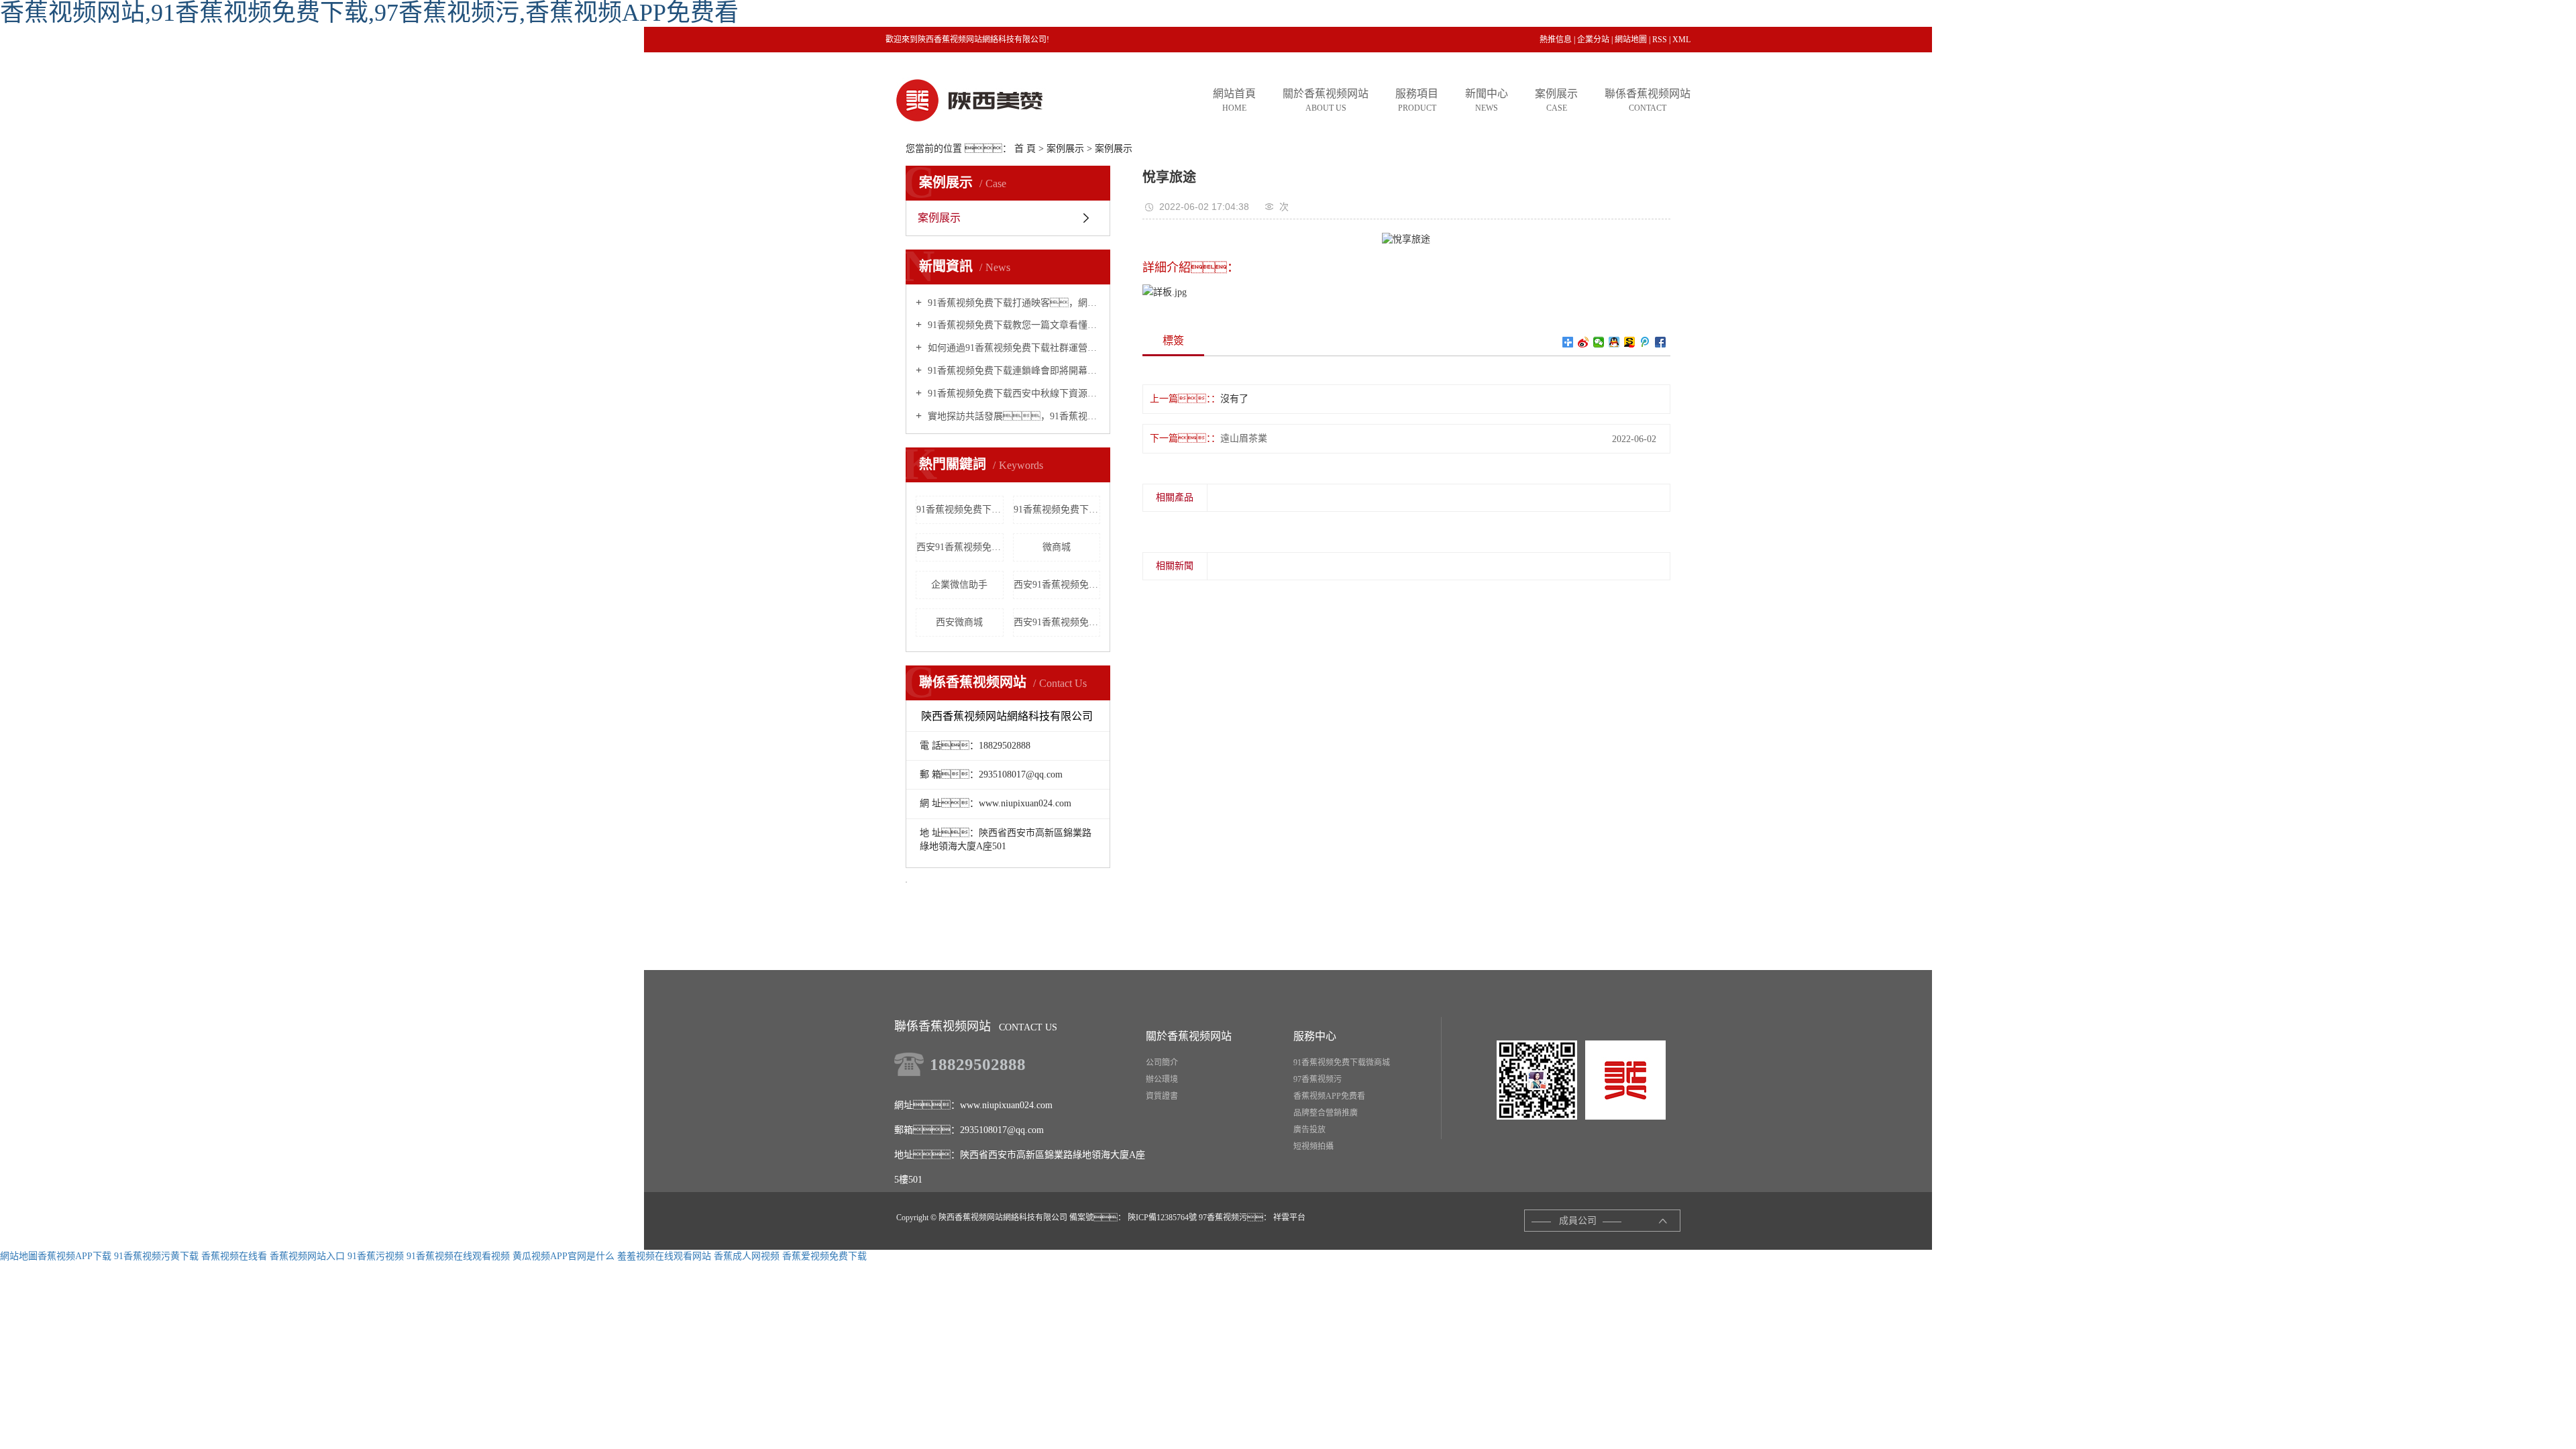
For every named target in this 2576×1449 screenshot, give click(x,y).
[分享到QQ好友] (1614, 342)
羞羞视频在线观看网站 (664, 1256)
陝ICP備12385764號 (1162, 1218)
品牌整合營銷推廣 (1326, 1113)
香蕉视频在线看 (234, 1256)
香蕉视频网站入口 (307, 1256)
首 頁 (1025, 149)
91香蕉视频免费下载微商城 (1057, 509)
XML (1681, 40)
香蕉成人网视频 (747, 1256)
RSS (1660, 40)
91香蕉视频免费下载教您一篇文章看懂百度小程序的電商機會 (1013, 325)
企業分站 (1593, 40)
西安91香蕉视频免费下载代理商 (1057, 585)
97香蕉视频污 (1318, 1079)
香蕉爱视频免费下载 (824, 1256)
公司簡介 (1162, 1063)
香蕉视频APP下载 (74, 1256)
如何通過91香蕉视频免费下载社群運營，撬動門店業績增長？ (1013, 348)
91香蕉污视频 (376, 1256)
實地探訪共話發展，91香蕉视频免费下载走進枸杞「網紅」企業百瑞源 (1013, 416)
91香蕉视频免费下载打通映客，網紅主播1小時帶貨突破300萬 (1013, 303)
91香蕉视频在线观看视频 (458, 1256)
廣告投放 (1309, 1130)
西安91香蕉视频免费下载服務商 (960, 547)
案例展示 (1065, 149)
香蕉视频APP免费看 (1329, 1096)
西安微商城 (959, 622)
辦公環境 (1162, 1079)
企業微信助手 (959, 585)
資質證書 (1162, 1096)
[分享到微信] (1599, 342)
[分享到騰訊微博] (1645, 342)
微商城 (1057, 547)
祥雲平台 (1288, 1218)
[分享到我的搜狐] (1630, 342)
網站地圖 (1631, 40)
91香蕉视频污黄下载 (156, 1256)
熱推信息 (1556, 40)
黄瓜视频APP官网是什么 (563, 1256)
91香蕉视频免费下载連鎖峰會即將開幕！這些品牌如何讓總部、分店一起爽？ (1013, 371)
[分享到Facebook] (1661, 342)
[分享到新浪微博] (1584, 342)
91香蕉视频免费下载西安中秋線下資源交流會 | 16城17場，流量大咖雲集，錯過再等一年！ (1013, 393)
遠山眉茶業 (1244, 438)
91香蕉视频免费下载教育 (960, 509)
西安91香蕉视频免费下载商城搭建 (1057, 622)
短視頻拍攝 (1313, 1146)
